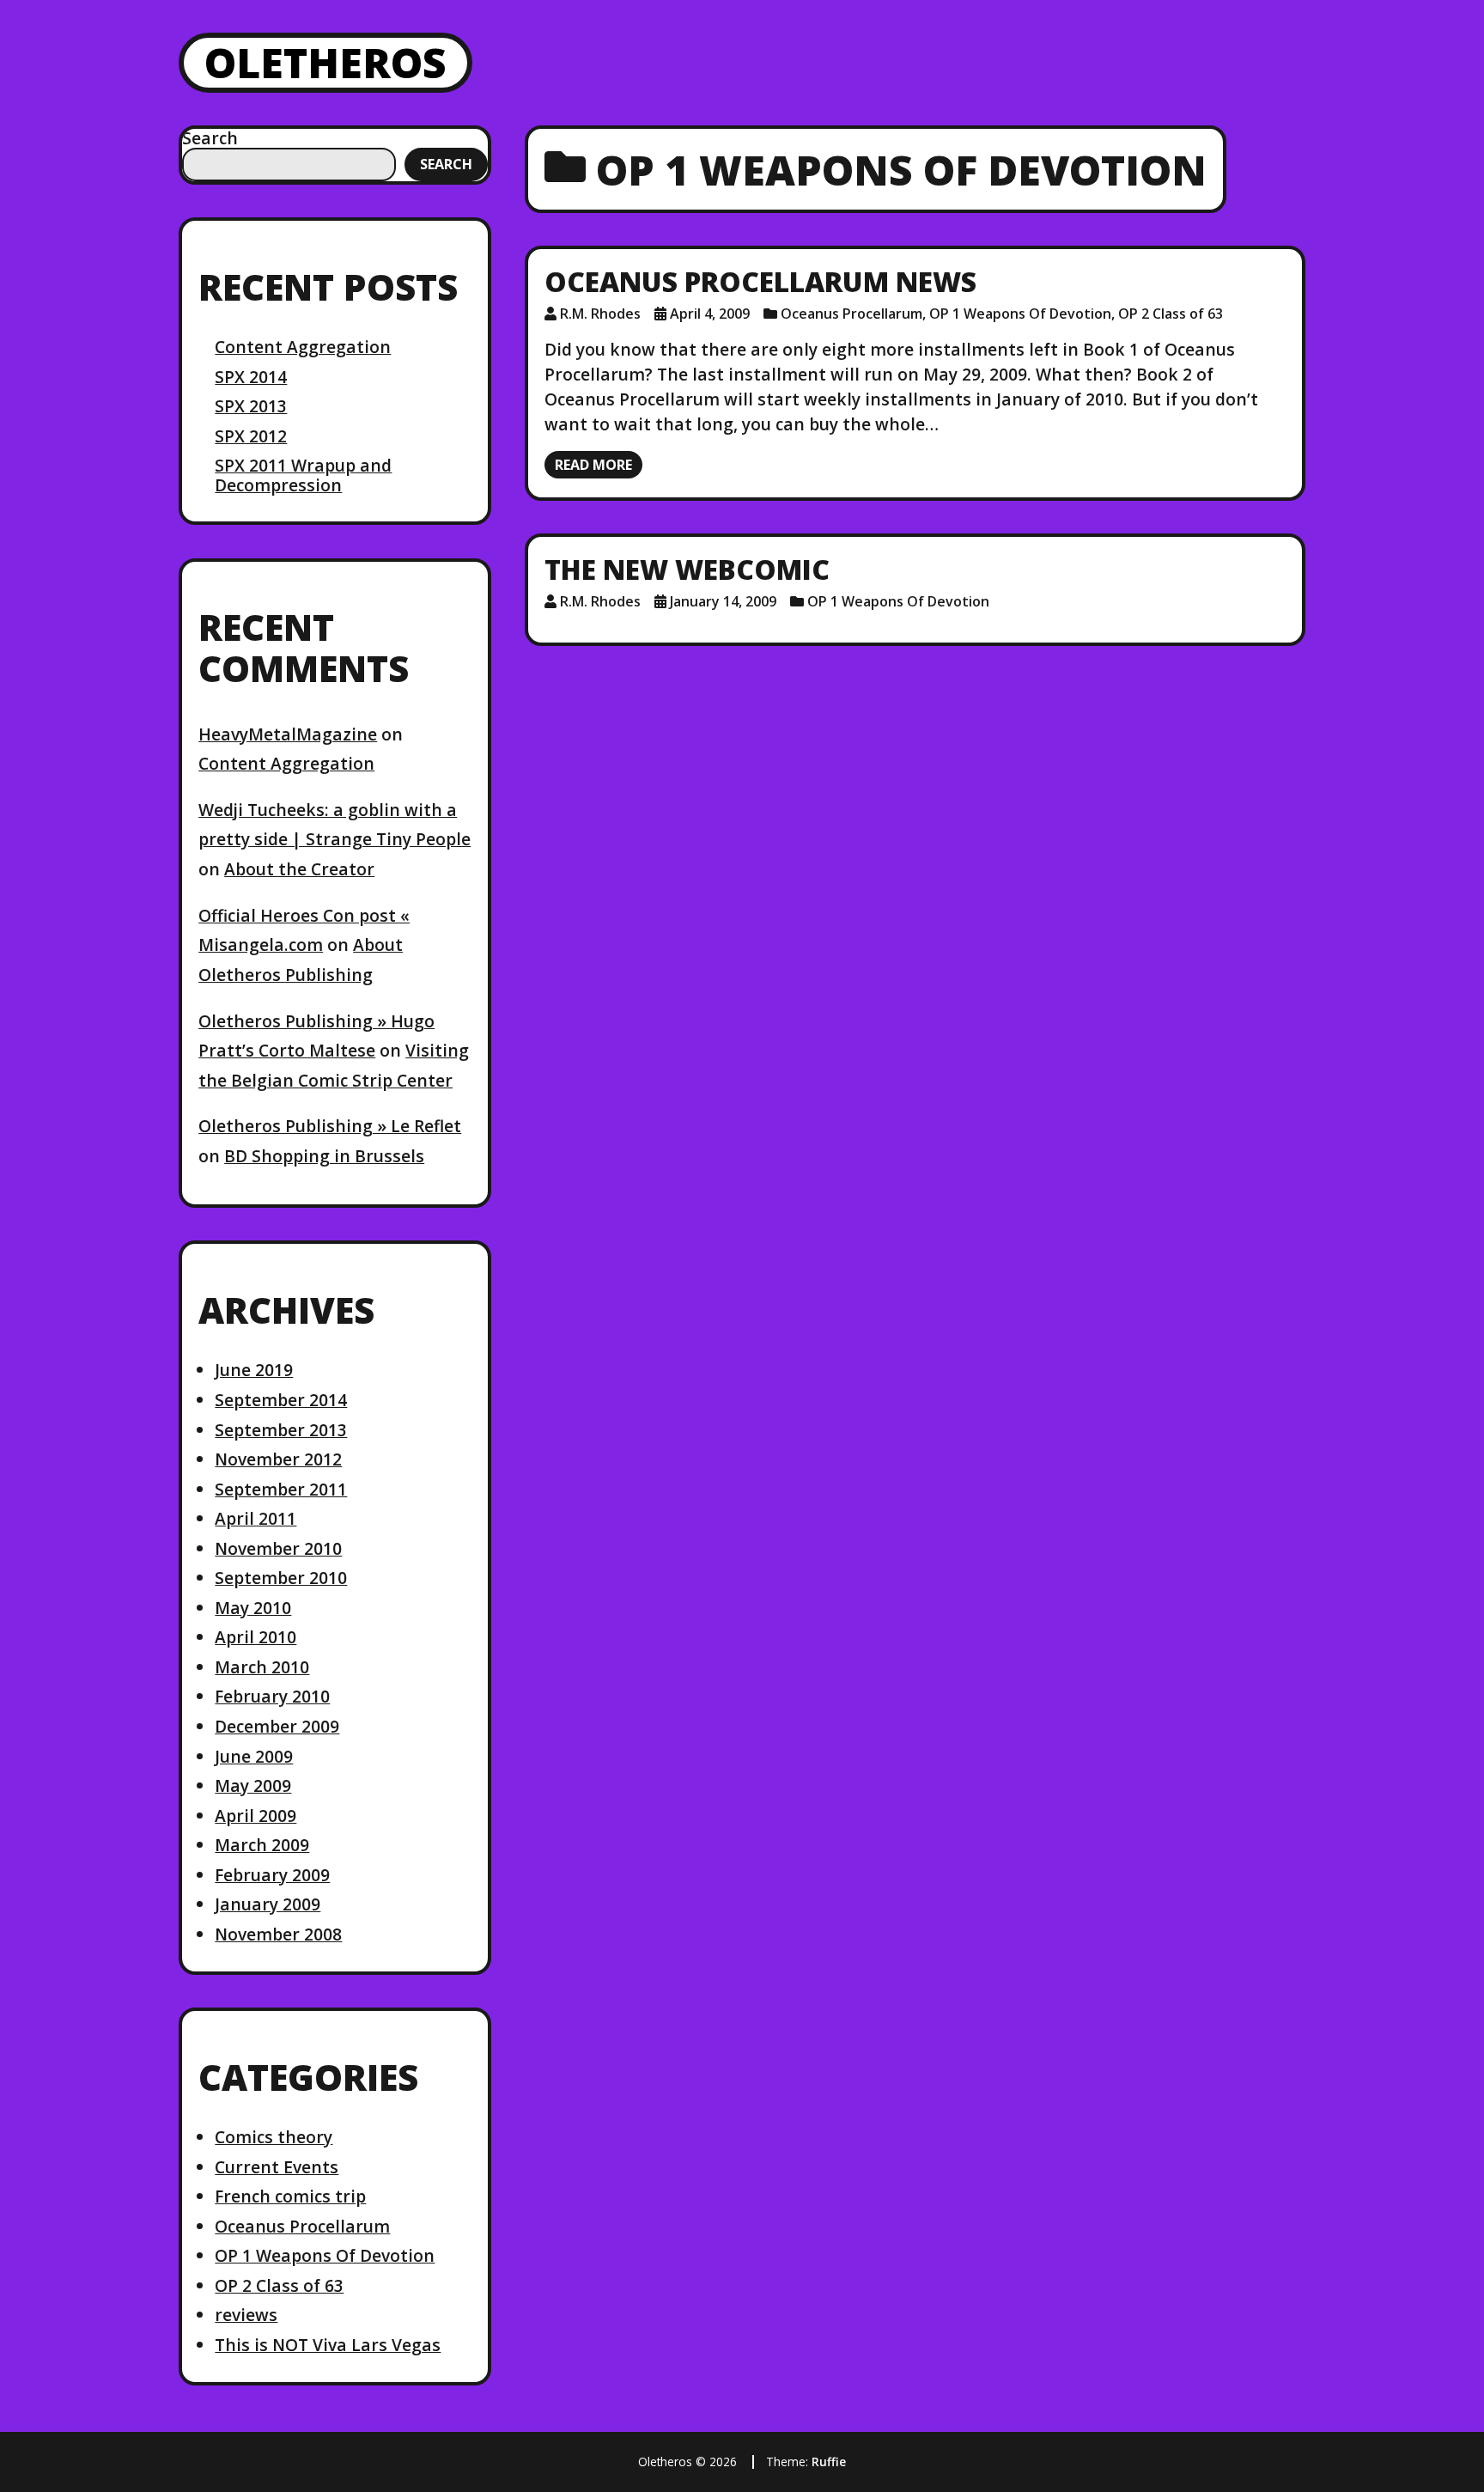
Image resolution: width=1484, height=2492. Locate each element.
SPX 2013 (251, 406)
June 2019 (254, 1370)
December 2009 (277, 1726)
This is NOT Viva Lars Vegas (328, 2345)
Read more (593, 465)
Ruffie (829, 2462)
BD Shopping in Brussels (324, 1156)
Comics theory (274, 2137)
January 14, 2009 (723, 601)
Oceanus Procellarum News (760, 281)
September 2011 (281, 1489)
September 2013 (281, 1430)
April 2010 (255, 1637)
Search (210, 138)
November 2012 (278, 1459)
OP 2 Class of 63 (279, 2285)
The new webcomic (687, 569)
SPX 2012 (251, 436)
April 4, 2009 (710, 314)
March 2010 (262, 1667)
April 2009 (255, 1816)
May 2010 (253, 1608)
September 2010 (281, 1578)
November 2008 (278, 1934)
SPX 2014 (251, 377)
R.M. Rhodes (600, 314)
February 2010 (272, 1696)
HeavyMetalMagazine (288, 734)
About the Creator (299, 869)
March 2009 (262, 1845)
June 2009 (254, 1756)
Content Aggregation (303, 347)
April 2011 (255, 1518)
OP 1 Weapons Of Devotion (325, 2255)
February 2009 (272, 1875)
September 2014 (281, 1400)
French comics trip (290, 2196)
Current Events (277, 2167)
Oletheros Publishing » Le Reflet (330, 1126)
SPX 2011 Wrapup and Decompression (303, 475)
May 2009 (253, 1785)
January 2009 (268, 1904)
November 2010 (278, 1548)
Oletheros (325, 62)
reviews (246, 2315)
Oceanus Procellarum (302, 2226)
